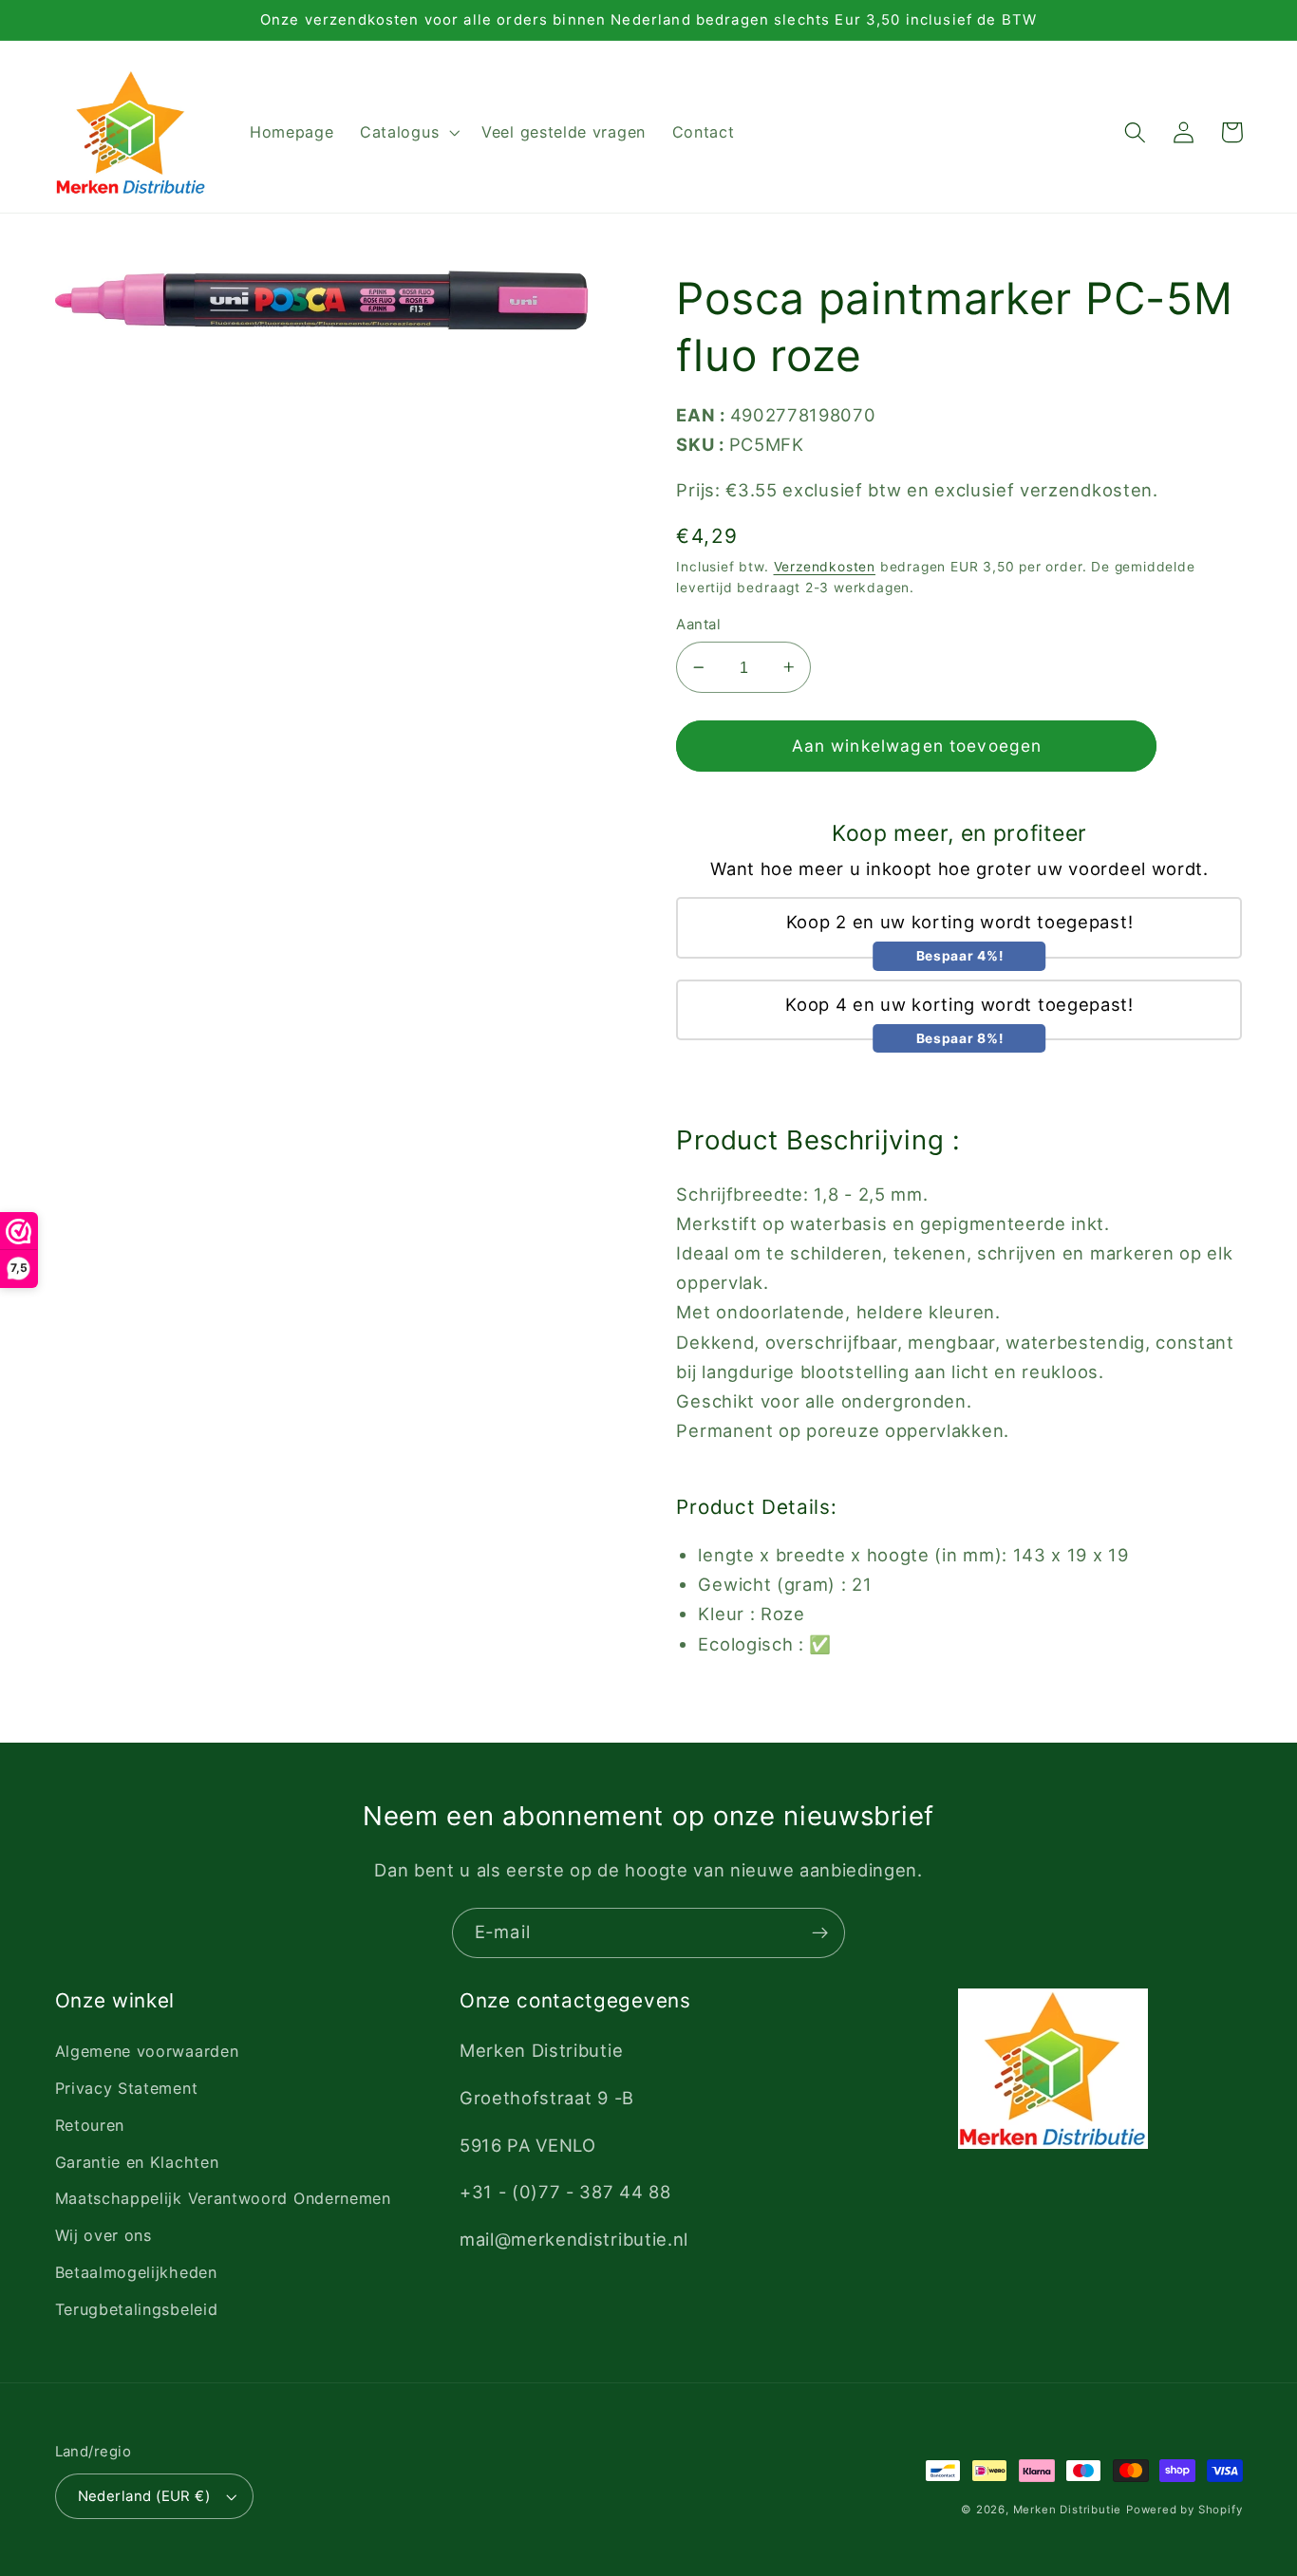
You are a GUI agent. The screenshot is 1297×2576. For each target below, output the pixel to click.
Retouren (90, 2125)
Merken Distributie (1068, 2510)
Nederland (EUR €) (144, 2496)
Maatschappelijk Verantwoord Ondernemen (223, 2198)
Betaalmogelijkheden (136, 2272)
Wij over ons (103, 2235)
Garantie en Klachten (137, 2162)
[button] (407, 133)
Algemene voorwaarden (147, 2051)
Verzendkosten (825, 567)
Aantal (698, 625)
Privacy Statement (127, 2088)
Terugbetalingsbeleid (137, 2309)
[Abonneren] (820, 1933)
